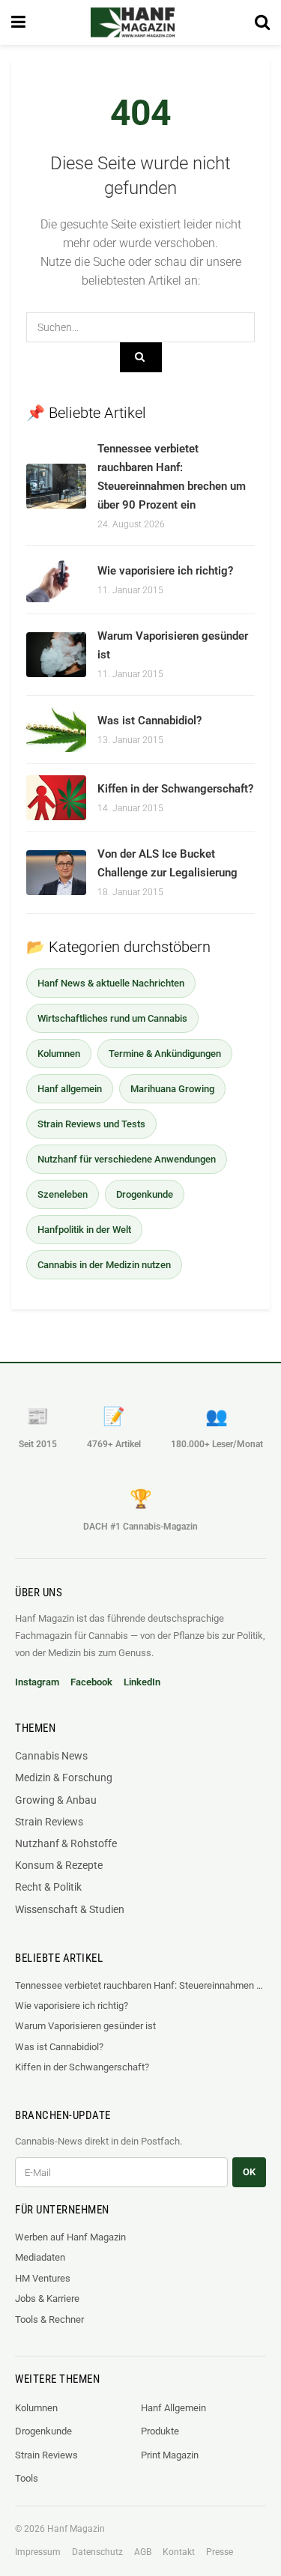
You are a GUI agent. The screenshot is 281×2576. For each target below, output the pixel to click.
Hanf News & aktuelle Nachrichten (111, 983)
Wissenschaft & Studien (70, 1909)
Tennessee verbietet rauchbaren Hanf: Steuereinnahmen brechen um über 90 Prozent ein (140, 1985)
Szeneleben (63, 1194)
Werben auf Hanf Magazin (70, 2237)
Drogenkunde (145, 1194)
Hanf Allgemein (173, 2408)
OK (249, 2172)
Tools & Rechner (49, 2319)
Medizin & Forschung (64, 1778)
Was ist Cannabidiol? (149, 721)
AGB (143, 2552)
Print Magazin (170, 2455)
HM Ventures (43, 2278)
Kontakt (179, 2552)
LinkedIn (142, 1682)
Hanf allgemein (70, 1089)
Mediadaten (40, 2257)
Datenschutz (97, 2552)
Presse (220, 2552)
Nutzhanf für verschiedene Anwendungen (127, 1159)
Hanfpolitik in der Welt (84, 1230)
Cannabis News (51, 1756)
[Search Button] (262, 22)
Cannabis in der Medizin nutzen (104, 1265)
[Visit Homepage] (133, 22)
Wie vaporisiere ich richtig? (165, 571)
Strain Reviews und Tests (91, 1124)
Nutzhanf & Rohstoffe (66, 1843)
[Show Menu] (18, 22)
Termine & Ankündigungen (165, 1054)
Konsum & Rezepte (59, 1865)
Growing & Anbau (56, 1800)
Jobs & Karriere (47, 2298)
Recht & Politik (48, 1887)
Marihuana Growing (172, 1089)
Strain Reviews (49, 1822)
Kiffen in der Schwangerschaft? (175, 789)
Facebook (91, 1682)
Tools (27, 2478)
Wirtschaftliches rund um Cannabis (112, 1018)
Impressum (38, 2552)
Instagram (37, 1682)
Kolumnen (59, 1054)
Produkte (160, 2431)
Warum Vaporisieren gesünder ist (85, 2026)
